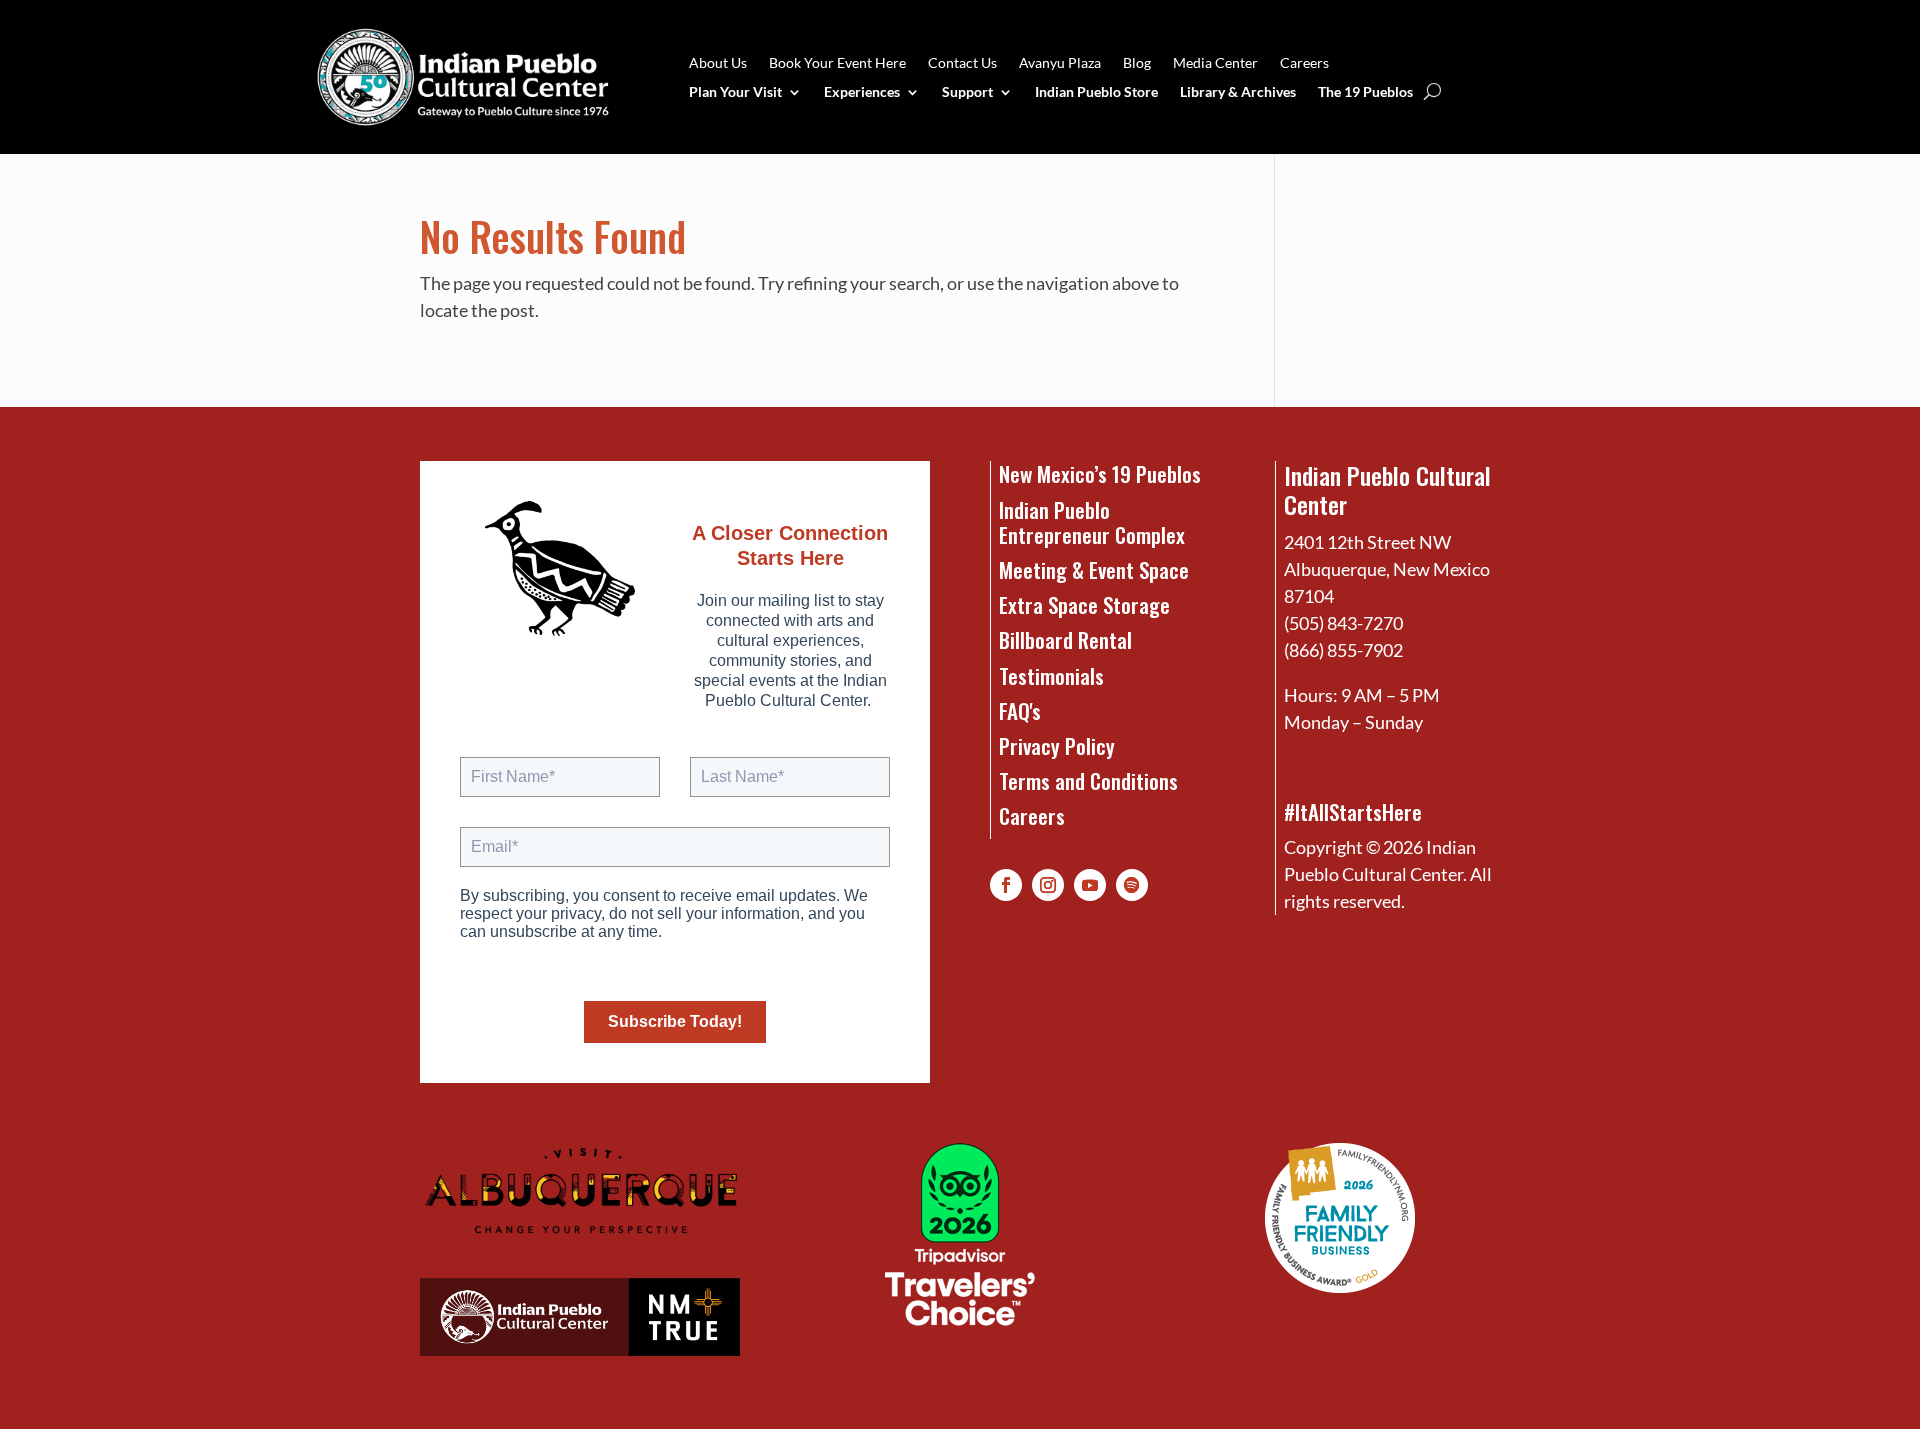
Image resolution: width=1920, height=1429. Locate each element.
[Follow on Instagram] (1048, 885)
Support (967, 92)
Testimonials (1051, 675)
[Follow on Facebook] (1006, 885)
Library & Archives (1238, 92)
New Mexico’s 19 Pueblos (1100, 473)
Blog (1137, 63)
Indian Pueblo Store (1096, 92)
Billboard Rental (1065, 639)
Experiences (862, 92)
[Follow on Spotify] (1132, 885)
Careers (1304, 63)
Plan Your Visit (735, 92)
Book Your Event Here (837, 63)
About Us (718, 63)
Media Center (1215, 63)
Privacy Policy (1057, 745)
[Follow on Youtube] (1090, 885)
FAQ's (1020, 710)
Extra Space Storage (1084, 604)
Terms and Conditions (1088, 780)
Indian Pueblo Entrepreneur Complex (1092, 522)
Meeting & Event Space (1094, 569)
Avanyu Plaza (1060, 63)
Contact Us (962, 63)
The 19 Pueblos (1365, 92)
